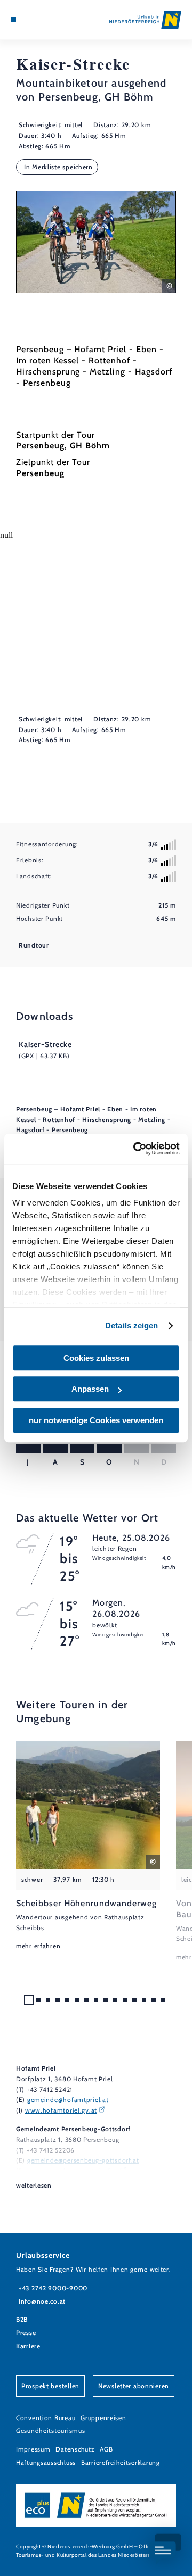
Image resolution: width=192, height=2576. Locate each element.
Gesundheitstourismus (50, 2430)
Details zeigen (131, 1326)
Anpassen (90, 1389)
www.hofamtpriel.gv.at (61, 2110)
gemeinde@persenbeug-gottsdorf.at (83, 2160)
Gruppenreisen (103, 2418)
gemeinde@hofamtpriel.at (68, 2100)
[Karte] (29, 20)
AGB (106, 2449)
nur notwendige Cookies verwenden (96, 1420)
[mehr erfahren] (88, 1847)
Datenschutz (75, 2449)
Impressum (33, 2449)
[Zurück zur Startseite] (145, 20)
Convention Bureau (46, 2418)
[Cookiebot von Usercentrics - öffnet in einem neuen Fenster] (135, 1149)
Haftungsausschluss (46, 2462)
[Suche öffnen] (45, 20)
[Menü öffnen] (13, 20)
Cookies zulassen (96, 1358)
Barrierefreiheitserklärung (121, 2462)
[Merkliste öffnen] (37, 20)
